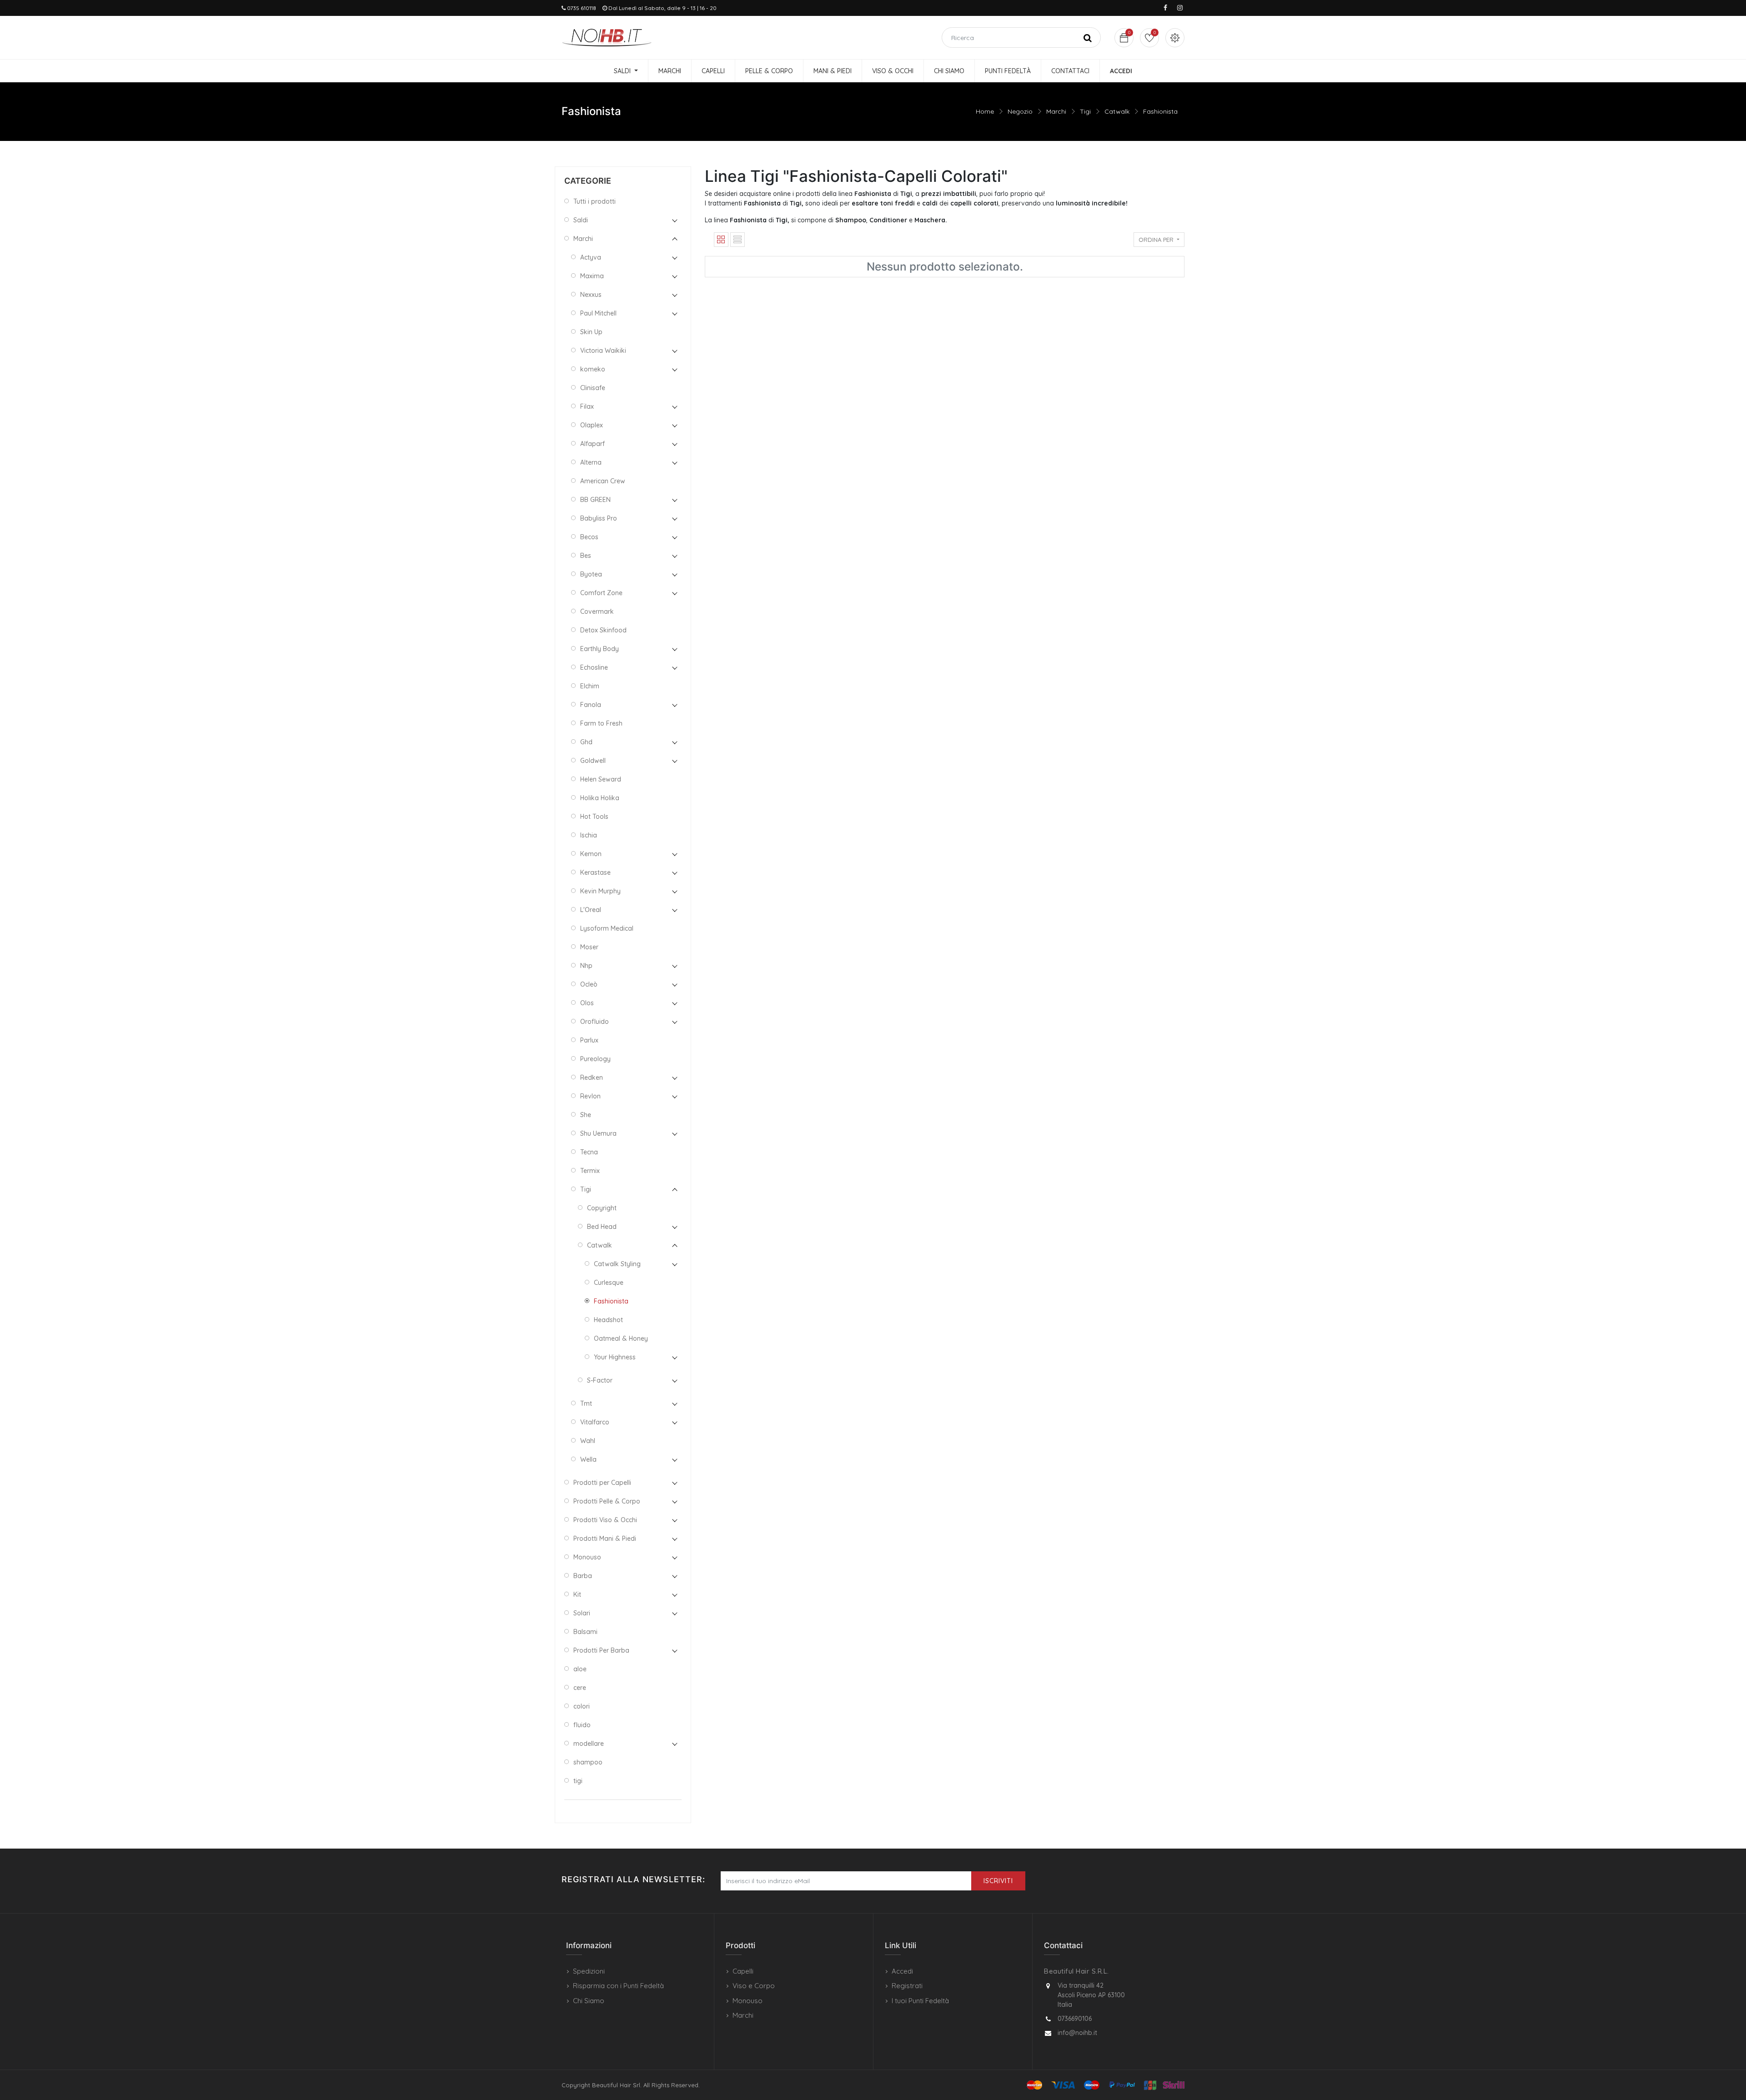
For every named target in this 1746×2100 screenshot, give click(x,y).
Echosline (594, 667)
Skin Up (591, 332)
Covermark (597, 611)
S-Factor (600, 1380)
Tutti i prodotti (595, 201)
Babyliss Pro (599, 518)
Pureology (595, 1059)
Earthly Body (600, 649)
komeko (593, 369)
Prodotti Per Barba (601, 1650)
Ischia (589, 835)
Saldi (581, 220)
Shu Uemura (598, 1133)
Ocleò (589, 984)
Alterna (591, 462)
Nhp (586, 966)
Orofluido (595, 1022)
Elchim (590, 686)
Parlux (589, 1040)
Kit (577, 1594)
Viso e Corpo (754, 1986)
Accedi (902, 1971)
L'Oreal (591, 910)
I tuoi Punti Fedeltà (920, 2001)
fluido (582, 1725)
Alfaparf (592, 444)
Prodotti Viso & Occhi (605, 1520)
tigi (578, 1781)
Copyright (602, 1208)
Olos (587, 1003)
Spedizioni (589, 1971)
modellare (589, 1744)
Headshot (608, 1320)
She (586, 1115)
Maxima (592, 276)
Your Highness (615, 1357)
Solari (582, 1613)
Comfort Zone (601, 593)
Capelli (743, 1971)
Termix (590, 1171)
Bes (586, 556)
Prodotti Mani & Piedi (605, 1539)
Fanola (591, 705)
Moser (589, 947)
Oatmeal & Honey (621, 1338)
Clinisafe (593, 388)
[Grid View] (721, 240)
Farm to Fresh (601, 723)
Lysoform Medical (607, 928)
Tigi (1085, 111)
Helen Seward (601, 779)
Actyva (591, 257)
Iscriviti (998, 1881)
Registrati (907, 1986)
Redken (592, 1078)
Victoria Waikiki (603, 351)
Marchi (1056, 111)
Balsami (585, 1632)
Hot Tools (594, 817)
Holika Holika (600, 798)
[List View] (738, 240)
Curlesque (609, 1283)
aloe (580, 1669)
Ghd (586, 742)
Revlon (590, 1096)
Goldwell (593, 761)
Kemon (591, 854)
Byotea (591, 574)
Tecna (589, 1152)
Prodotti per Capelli (602, 1483)
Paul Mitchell (598, 313)
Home (985, 111)
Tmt (586, 1403)
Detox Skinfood (603, 630)
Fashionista (1160, 111)
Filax (587, 406)
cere (580, 1688)
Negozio (1020, 111)
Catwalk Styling (617, 1264)
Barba (583, 1576)
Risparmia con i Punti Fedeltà (618, 1986)
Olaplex (592, 425)
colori (582, 1706)
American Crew (603, 481)
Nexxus (591, 295)
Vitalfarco (595, 1422)
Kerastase (595, 872)
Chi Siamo (589, 2001)
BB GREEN (595, 500)
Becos (589, 537)
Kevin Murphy (600, 891)
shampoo (588, 1762)
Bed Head (602, 1227)
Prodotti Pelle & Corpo (607, 1501)
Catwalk (1117, 111)
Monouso (587, 1557)
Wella (588, 1459)
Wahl (588, 1441)
